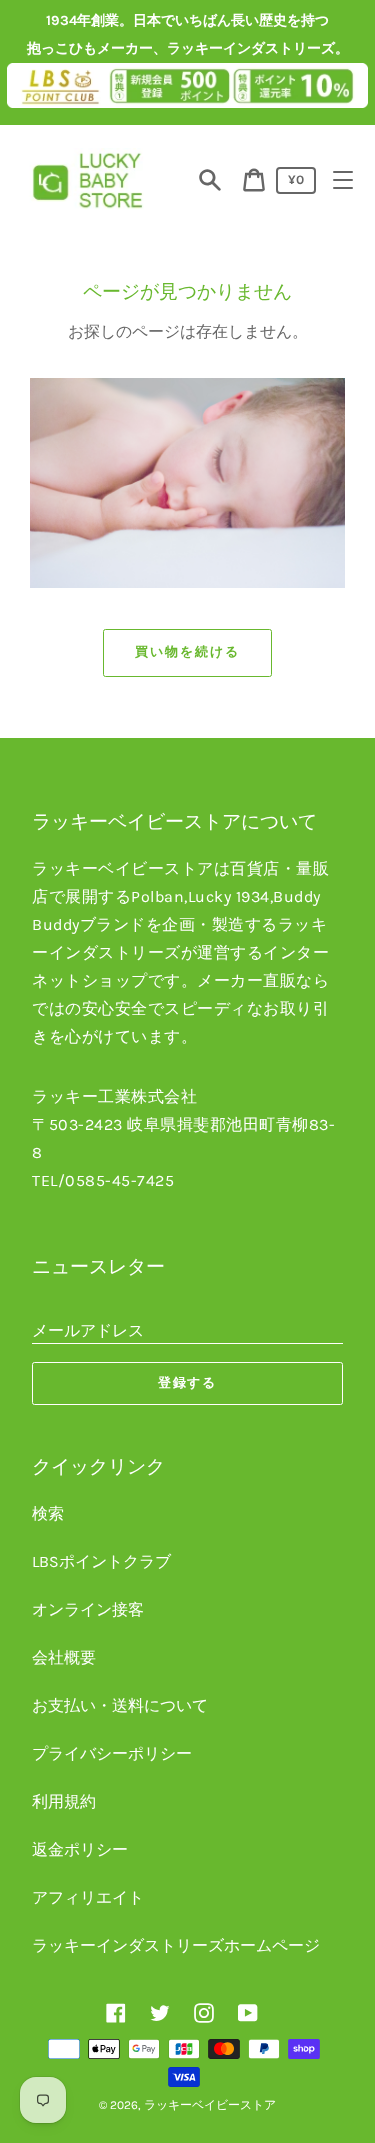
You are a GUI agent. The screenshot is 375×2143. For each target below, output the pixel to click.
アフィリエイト (88, 1897)
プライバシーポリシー (112, 1753)
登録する (188, 1382)
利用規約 (64, 1801)
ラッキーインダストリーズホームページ (176, 1945)
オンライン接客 (88, 1609)
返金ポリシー (80, 1849)
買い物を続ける (187, 651)
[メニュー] (343, 180)
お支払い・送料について (120, 1705)
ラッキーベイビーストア (210, 2105)
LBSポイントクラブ (101, 1561)
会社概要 (64, 1657)
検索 (48, 1513)
